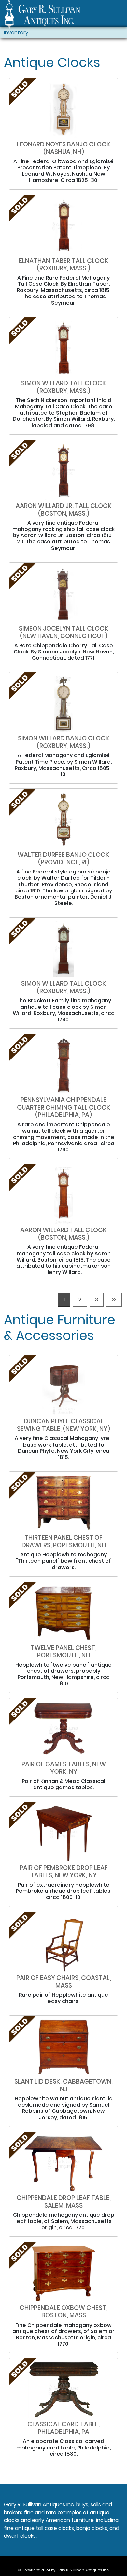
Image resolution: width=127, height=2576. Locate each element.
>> (114, 1300)
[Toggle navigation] (119, 15)
